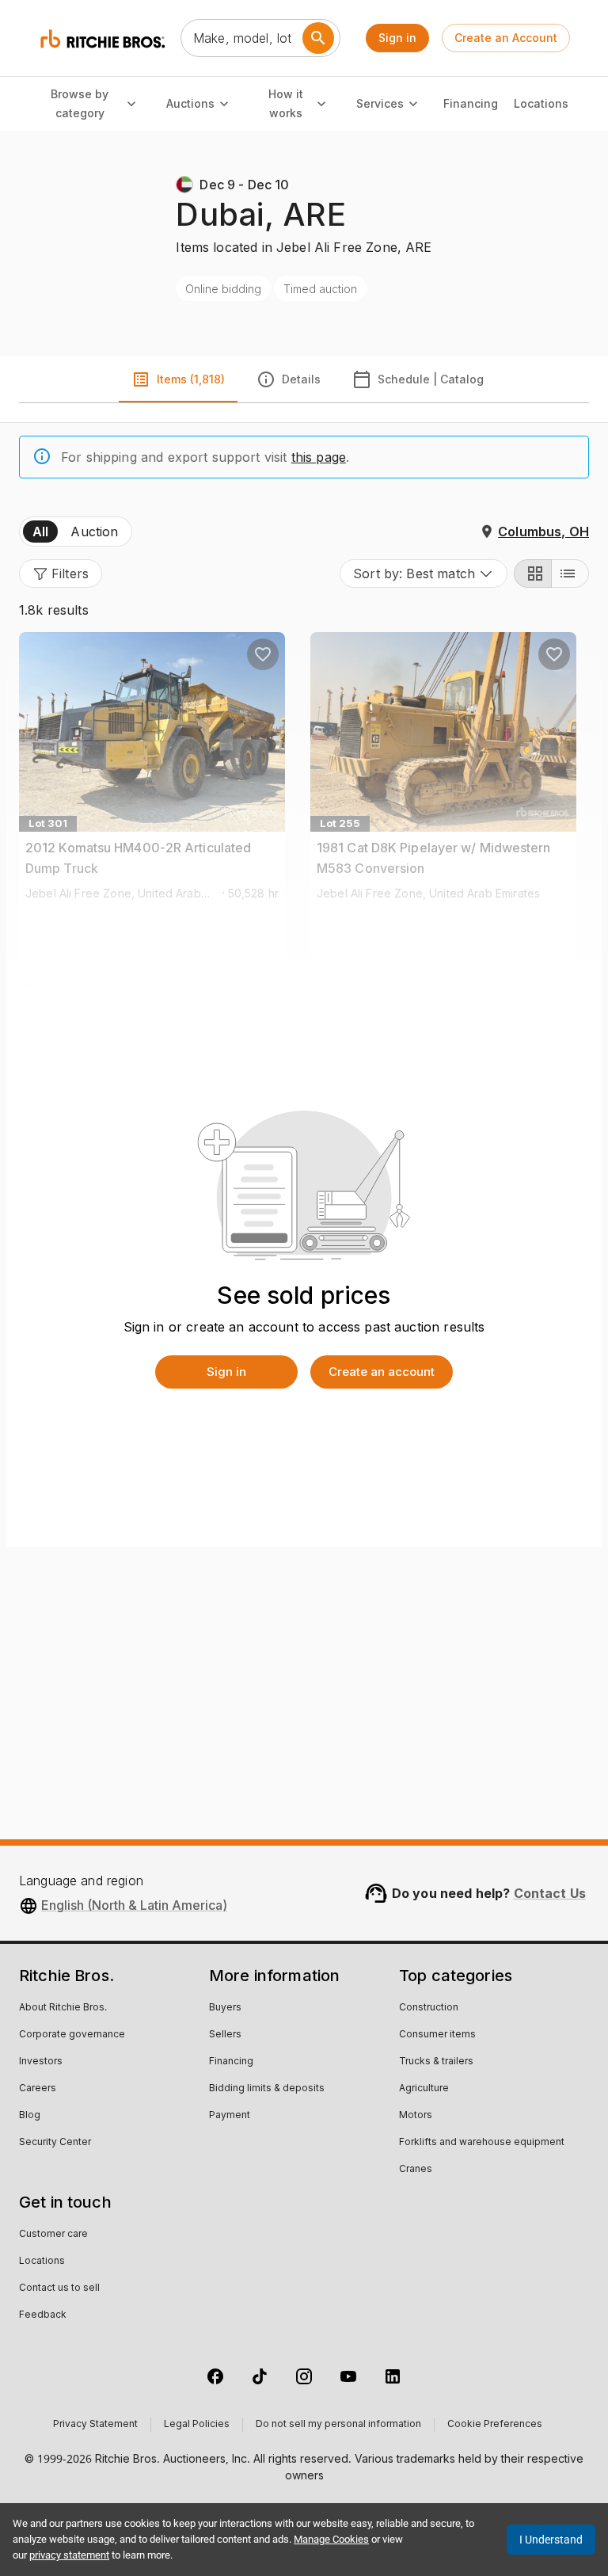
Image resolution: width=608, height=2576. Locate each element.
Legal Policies (197, 2425)
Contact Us (550, 1893)
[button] (61, 574)
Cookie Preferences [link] (495, 2425)
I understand (551, 2540)
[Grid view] (533, 574)
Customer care (53, 2235)
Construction (429, 2008)
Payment (230, 2116)
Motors (416, 2116)
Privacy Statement (95, 2425)
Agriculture (424, 2089)
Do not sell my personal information (338, 2425)
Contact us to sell (59, 2288)
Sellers (225, 2035)
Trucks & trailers (436, 2062)
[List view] (570, 574)
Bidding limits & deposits (267, 2089)
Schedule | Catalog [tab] (431, 379)
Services (380, 103)
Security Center (55, 2143)
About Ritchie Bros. (63, 2008)
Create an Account (506, 38)
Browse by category (80, 104)
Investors (41, 2062)
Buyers (225, 2008)
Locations (541, 103)
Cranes (416, 2170)
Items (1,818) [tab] (191, 379)
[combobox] (424, 574)
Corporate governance (72, 2035)
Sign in (397, 38)
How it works (286, 104)
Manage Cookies (331, 2539)
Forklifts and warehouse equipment (482, 2143)
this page (319, 457)
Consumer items (437, 2035)
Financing (471, 103)
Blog (30, 2116)
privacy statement (69, 2555)
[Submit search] (318, 38)
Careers (38, 2089)
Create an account (382, 1372)
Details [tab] (301, 379)
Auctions (190, 103)
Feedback (43, 2315)
